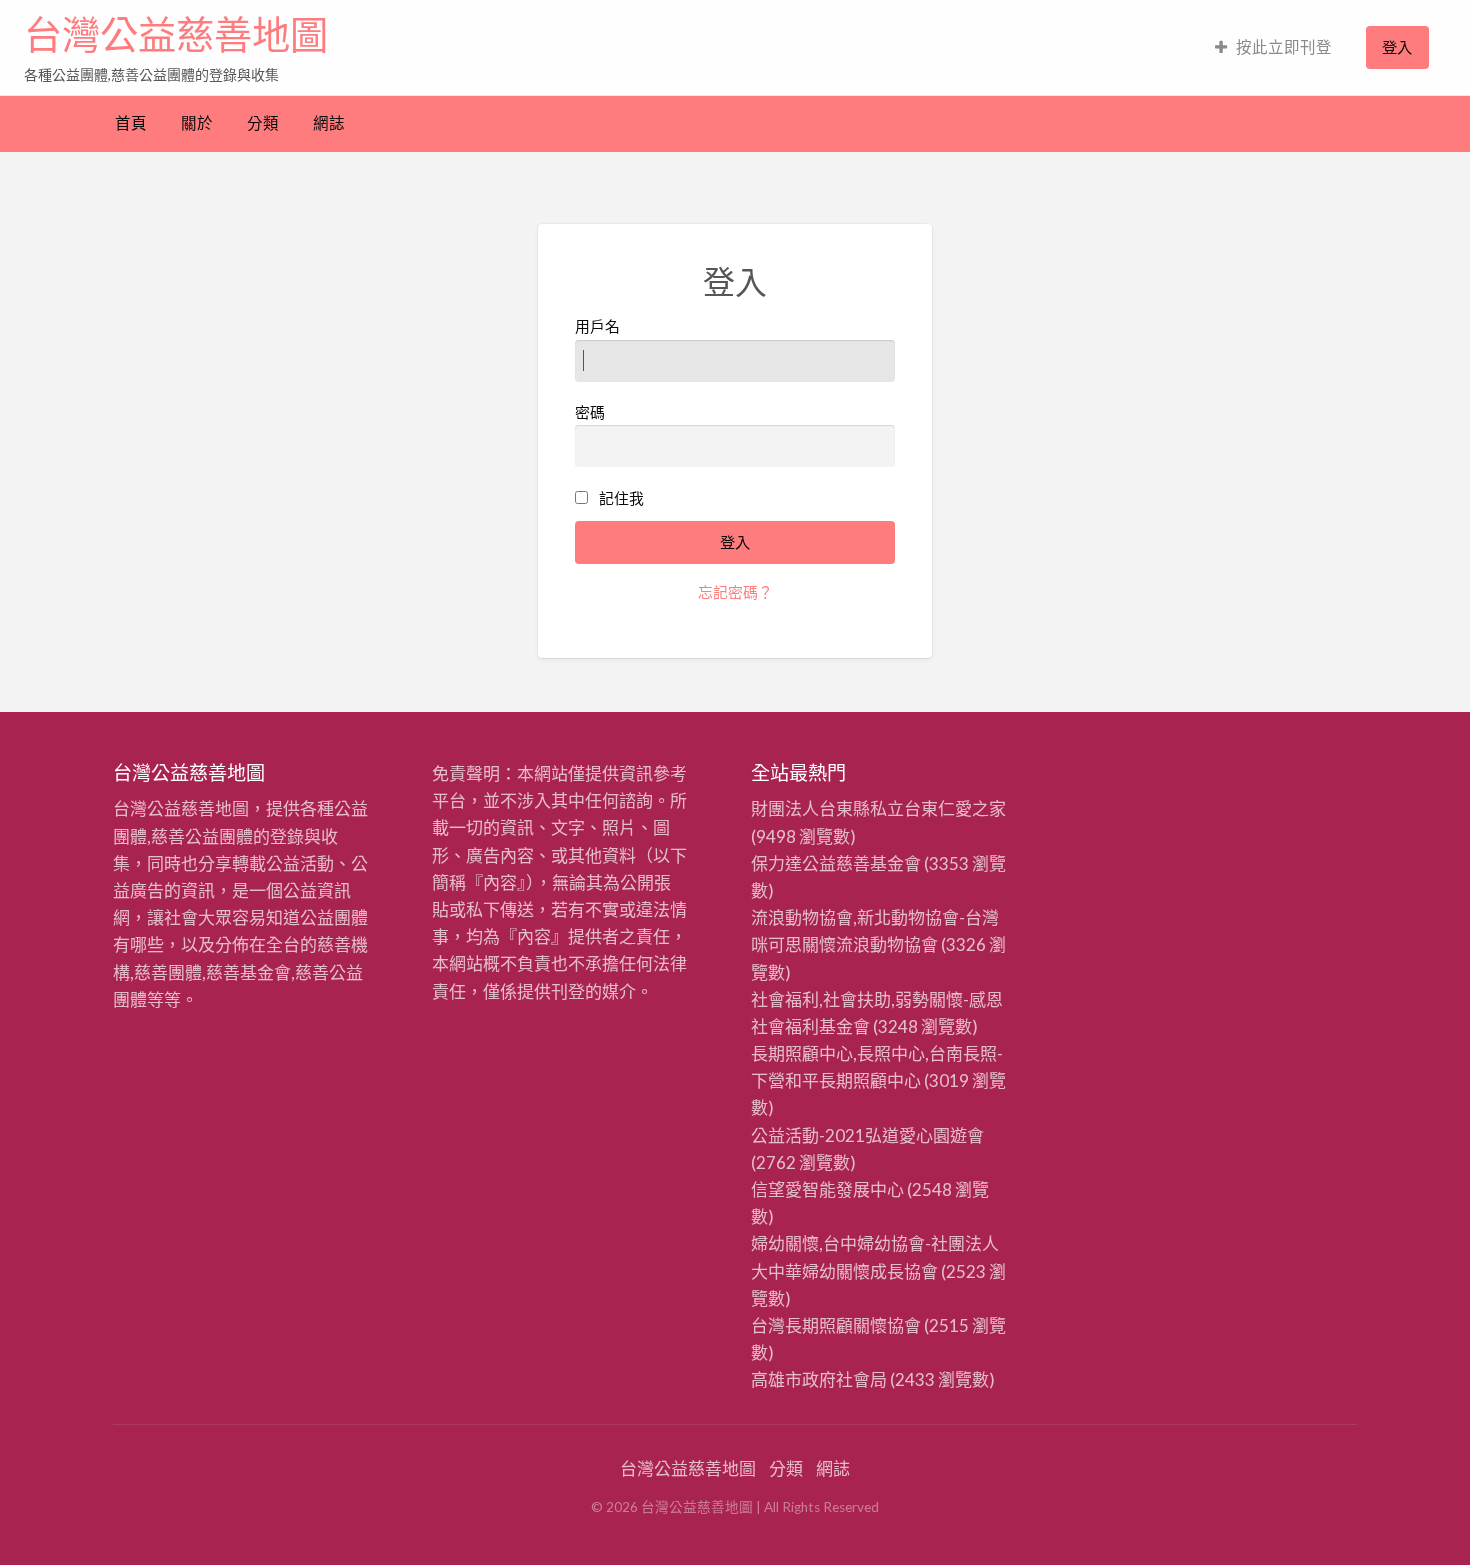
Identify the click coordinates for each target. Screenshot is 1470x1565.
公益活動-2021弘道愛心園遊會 (867, 1135)
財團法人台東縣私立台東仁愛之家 (878, 808)
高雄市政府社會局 (819, 1379)
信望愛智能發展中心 (827, 1189)
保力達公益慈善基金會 (836, 863)
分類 (263, 123)
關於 (197, 123)
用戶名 (597, 326)
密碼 (590, 412)
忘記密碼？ (735, 592)
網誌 (329, 123)
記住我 (621, 498)
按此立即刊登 (1284, 47)
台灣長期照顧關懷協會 (836, 1325)
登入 (1397, 47)
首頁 (131, 123)
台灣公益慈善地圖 (176, 35)
